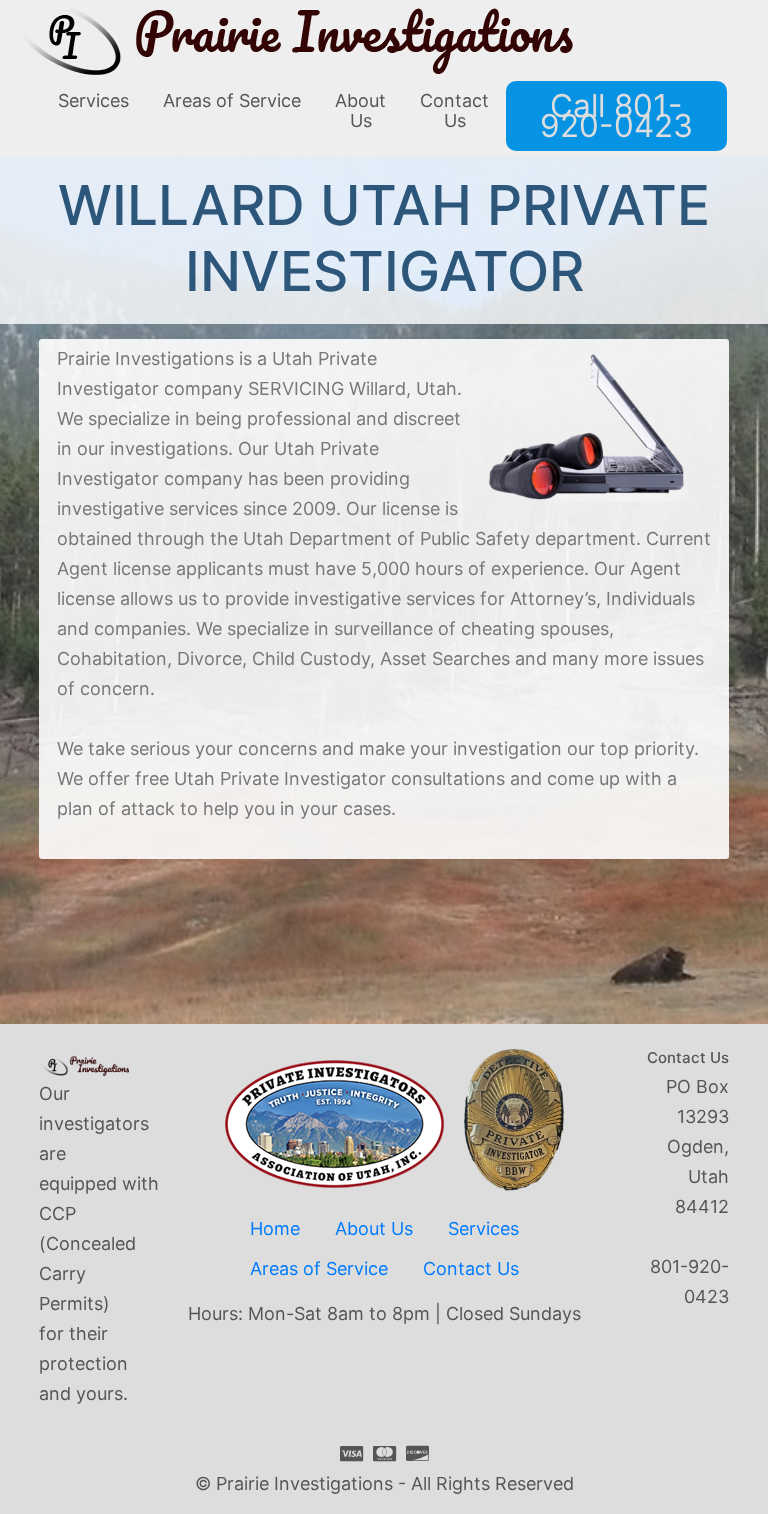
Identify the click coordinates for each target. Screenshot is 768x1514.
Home (275, 1228)
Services (483, 1228)
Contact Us (471, 1268)
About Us (374, 1228)
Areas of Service (319, 1268)
